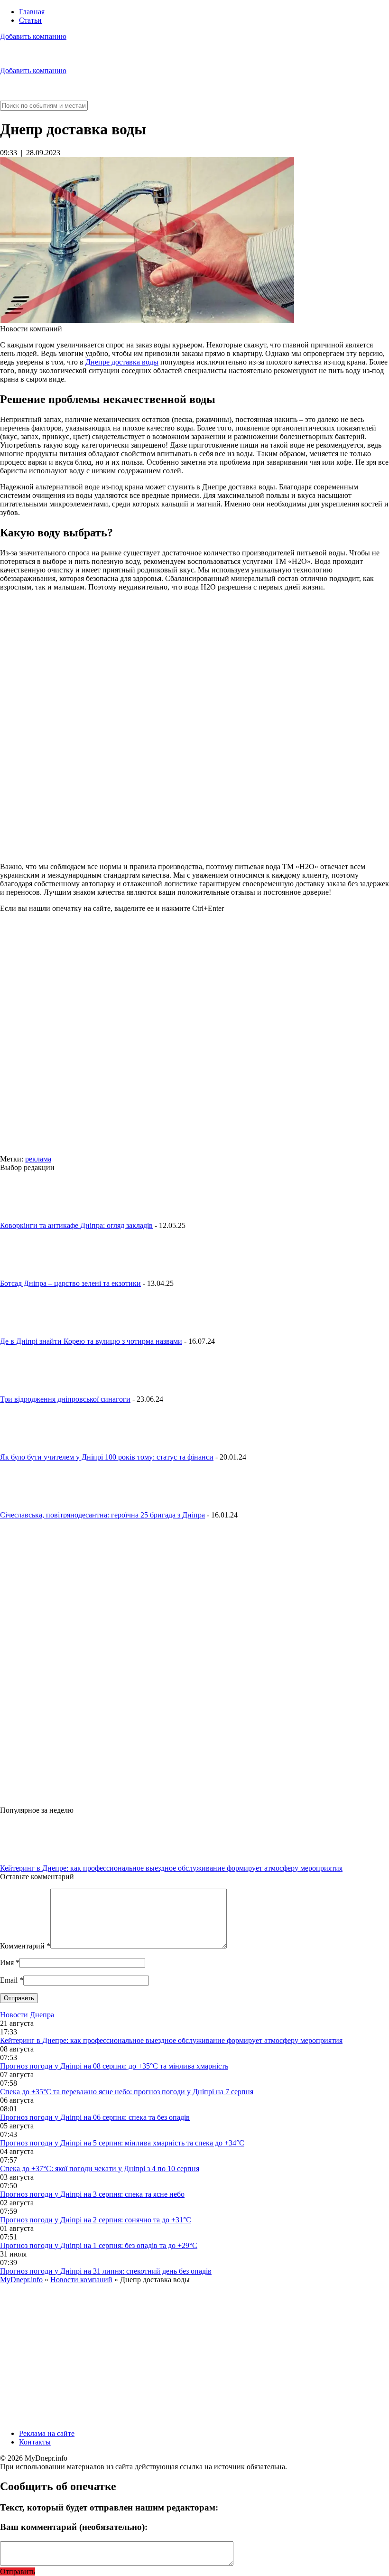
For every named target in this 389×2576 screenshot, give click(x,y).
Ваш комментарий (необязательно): (74, 2527)
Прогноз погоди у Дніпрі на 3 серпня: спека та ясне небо (92, 2194)
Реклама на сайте (47, 2433)
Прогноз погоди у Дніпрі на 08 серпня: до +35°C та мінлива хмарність (114, 2066)
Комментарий (25, 1946)
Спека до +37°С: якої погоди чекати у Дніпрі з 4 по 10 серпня (100, 2169)
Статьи (30, 20)
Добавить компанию (33, 36)
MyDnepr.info (21, 2280)
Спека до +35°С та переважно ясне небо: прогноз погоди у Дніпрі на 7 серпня (127, 2092)
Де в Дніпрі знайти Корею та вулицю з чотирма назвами (91, 1341)
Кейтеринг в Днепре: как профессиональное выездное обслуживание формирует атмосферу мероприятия (171, 1868)
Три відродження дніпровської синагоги (65, 1399)
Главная (32, 12)
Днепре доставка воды (122, 362)
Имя (7, 1962)
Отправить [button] (18, 2571)
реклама (38, 1159)
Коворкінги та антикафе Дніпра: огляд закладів (76, 1225)
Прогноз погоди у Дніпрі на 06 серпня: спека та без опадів (95, 2117)
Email (9, 1980)
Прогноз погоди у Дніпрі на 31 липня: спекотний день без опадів (106, 2271)
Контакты (35, 2442)
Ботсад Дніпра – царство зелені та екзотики (70, 1283)
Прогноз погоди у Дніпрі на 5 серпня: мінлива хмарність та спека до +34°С (122, 2143)
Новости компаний (81, 2280)
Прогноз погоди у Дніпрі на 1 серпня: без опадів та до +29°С (99, 2245)
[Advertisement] (194, 1038)
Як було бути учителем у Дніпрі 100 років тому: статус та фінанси (107, 1457)
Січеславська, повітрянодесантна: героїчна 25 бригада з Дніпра (102, 1515)
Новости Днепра (27, 2015)
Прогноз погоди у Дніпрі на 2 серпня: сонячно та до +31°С (96, 2220)
